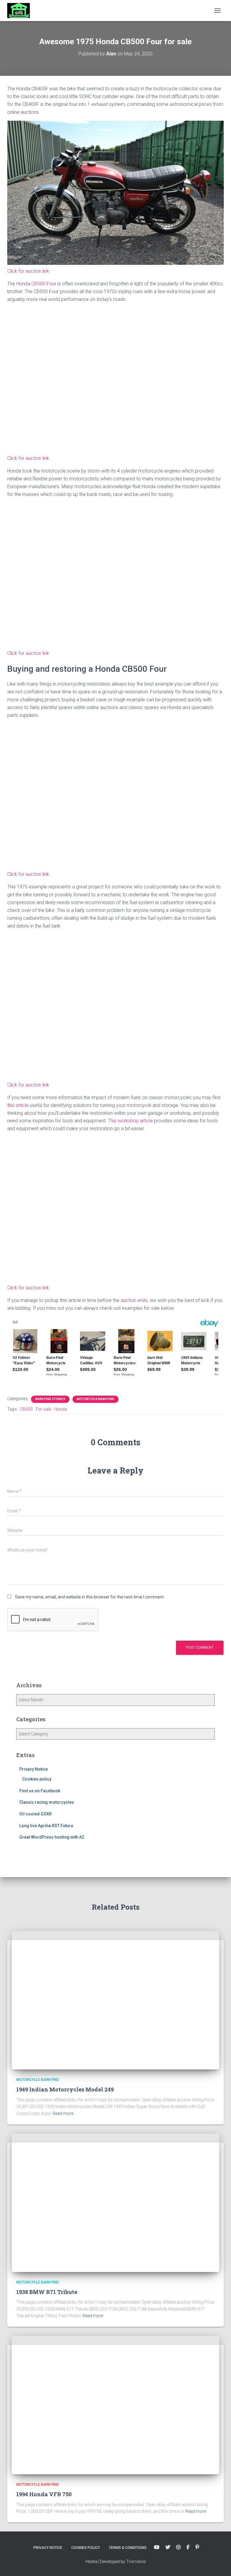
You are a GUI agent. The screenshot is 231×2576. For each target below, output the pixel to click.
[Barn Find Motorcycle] (21, 11)
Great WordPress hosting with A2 (52, 1837)
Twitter (168, 2547)
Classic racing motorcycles (47, 1802)
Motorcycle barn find (95, 1399)
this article (18, 1105)
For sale (43, 1409)
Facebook (188, 2547)
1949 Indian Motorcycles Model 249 (65, 2089)
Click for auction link (28, 271)
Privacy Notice (34, 1769)
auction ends (134, 1300)
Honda (61, 1409)
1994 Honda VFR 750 (44, 2494)
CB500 (26, 1409)
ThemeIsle (136, 2562)
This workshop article (131, 1121)
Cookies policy (37, 1779)
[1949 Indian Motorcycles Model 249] (115, 2000)
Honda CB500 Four (37, 284)
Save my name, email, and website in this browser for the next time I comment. (90, 1597)
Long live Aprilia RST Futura (46, 1826)
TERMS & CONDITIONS (128, 2548)
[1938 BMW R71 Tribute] (115, 2202)
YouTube (157, 2547)
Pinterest (197, 2547)
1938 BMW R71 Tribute (47, 2292)
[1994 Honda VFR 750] (115, 2405)
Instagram (178, 2547)
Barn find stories (50, 1399)
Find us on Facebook (40, 1791)
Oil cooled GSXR (35, 1814)
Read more (63, 2113)
